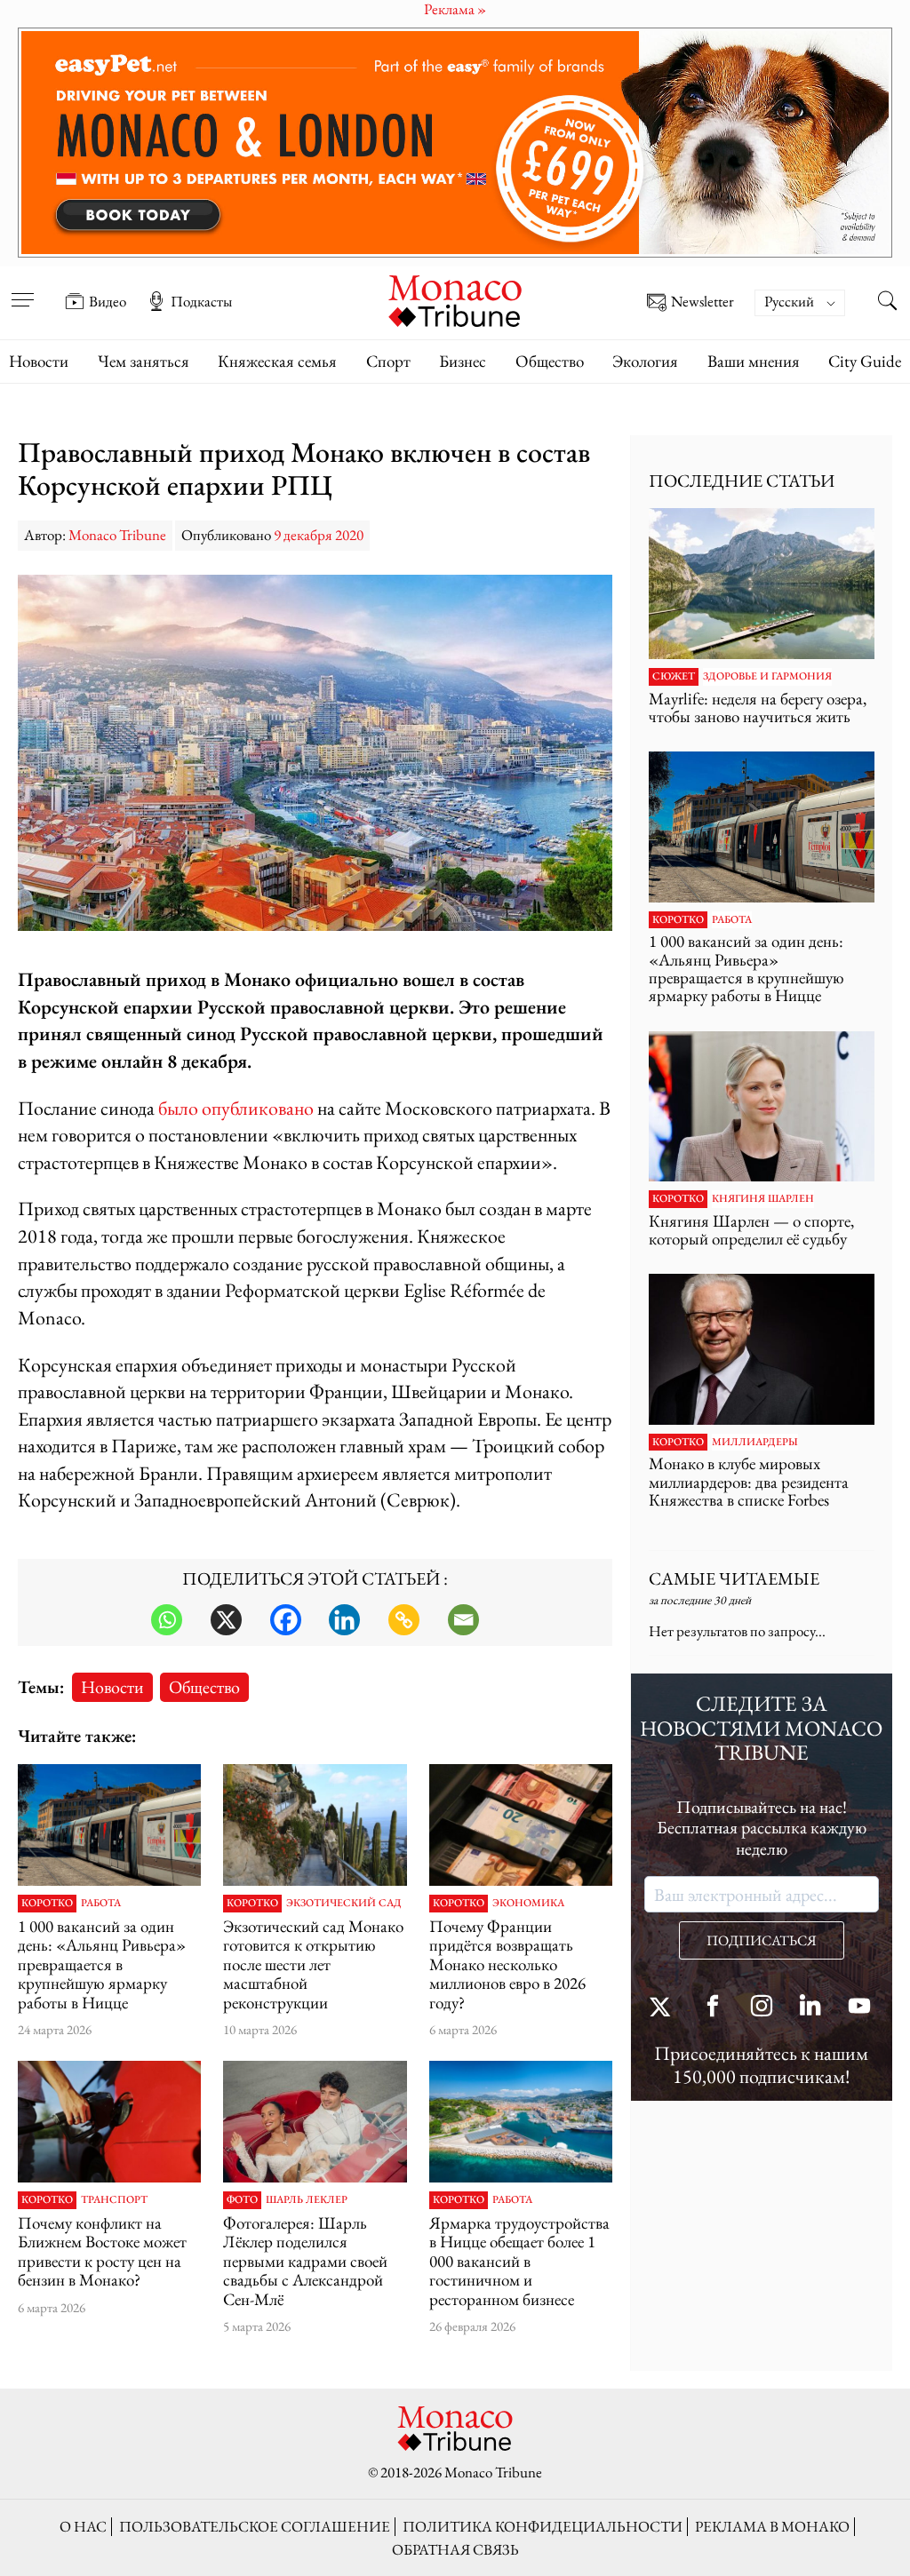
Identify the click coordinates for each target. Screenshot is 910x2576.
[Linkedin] (344, 1620)
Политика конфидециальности (543, 2526)
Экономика (528, 1904)
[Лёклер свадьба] (315, 2122)
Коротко (47, 1904)
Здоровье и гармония (767, 677)
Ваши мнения (754, 361)
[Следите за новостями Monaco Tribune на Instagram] (762, 2008)
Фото (242, 2200)
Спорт (388, 361)
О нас (83, 2526)
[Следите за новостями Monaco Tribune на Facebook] (713, 2008)
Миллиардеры (755, 1443)
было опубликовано (236, 1108)
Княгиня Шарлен (763, 1199)
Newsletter (702, 302)
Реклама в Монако (772, 2526)
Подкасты (201, 301)
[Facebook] (286, 1620)
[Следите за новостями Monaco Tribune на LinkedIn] (810, 2008)
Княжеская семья (277, 361)
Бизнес (463, 361)
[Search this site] (888, 303)
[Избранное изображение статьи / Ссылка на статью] (109, 1825)
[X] (226, 1620)
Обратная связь (455, 2549)
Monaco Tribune (117, 535)
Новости (39, 361)
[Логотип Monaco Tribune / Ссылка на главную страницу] (455, 299)
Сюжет (674, 677)
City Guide (865, 361)
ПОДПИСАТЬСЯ (762, 1940)
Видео (108, 301)
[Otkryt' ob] (455, 143)
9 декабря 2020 (319, 535)
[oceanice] (521, 2122)
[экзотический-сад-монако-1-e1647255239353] (315, 1825)
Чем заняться (144, 361)
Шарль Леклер (307, 2200)
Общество (550, 361)
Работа (101, 1904)
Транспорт (114, 2200)
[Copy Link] (404, 1620)
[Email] (463, 1620)
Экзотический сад (344, 1904)
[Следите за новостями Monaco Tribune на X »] (664, 2008)
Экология (645, 361)
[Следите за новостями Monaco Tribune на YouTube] (859, 2008)
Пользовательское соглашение (255, 2526)
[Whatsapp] (167, 1620)
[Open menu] (22, 289)
